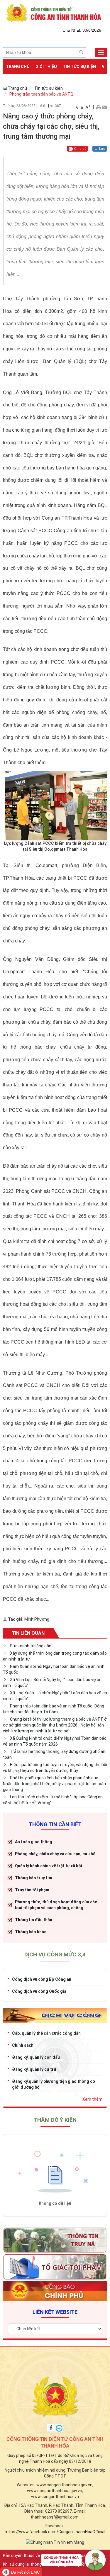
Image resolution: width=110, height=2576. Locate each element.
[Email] (105, 107)
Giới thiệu (46, 67)
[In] (98, 107)
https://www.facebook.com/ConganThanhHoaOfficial (55, 2532)
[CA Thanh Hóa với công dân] (73, 2561)
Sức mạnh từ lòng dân (31, 1646)
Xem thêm (92, 2099)
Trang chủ (18, 67)
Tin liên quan (28, 1633)
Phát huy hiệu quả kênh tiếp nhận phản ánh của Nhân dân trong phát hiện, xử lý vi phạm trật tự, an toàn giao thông (54, 1784)
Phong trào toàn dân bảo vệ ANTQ (41, 94)
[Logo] (55, 12)
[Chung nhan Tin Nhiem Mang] (55, 2542)
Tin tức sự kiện (79, 67)
